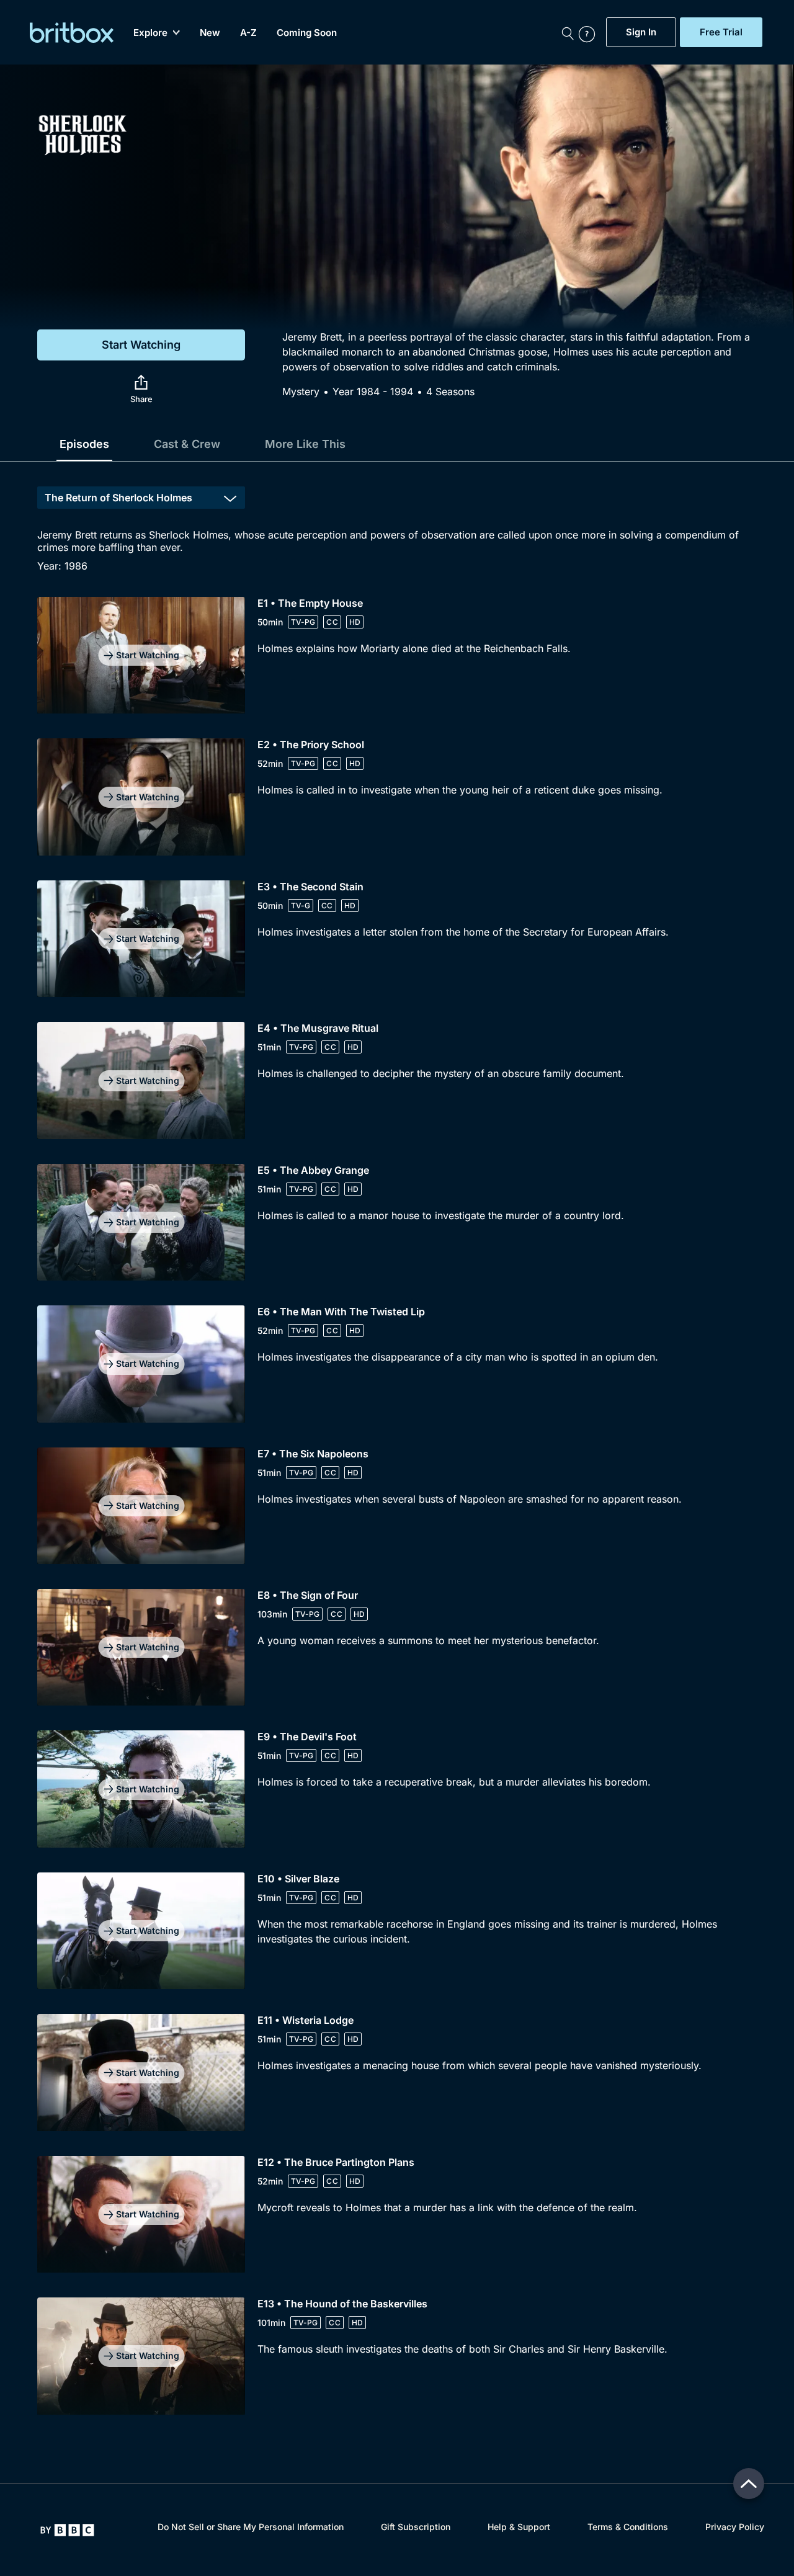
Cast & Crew (187, 444)
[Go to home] (67, 2530)
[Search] (568, 32)
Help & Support (519, 2527)
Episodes (84, 444)
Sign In (641, 32)
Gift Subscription (416, 2527)
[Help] (589, 32)
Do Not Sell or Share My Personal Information (251, 2527)
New (210, 33)
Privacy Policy (735, 2527)
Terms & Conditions (628, 2527)
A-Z (248, 33)
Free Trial (721, 32)
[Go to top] (749, 2484)
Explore (150, 33)
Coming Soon (307, 33)
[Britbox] (72, 33)
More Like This (305, 444)
